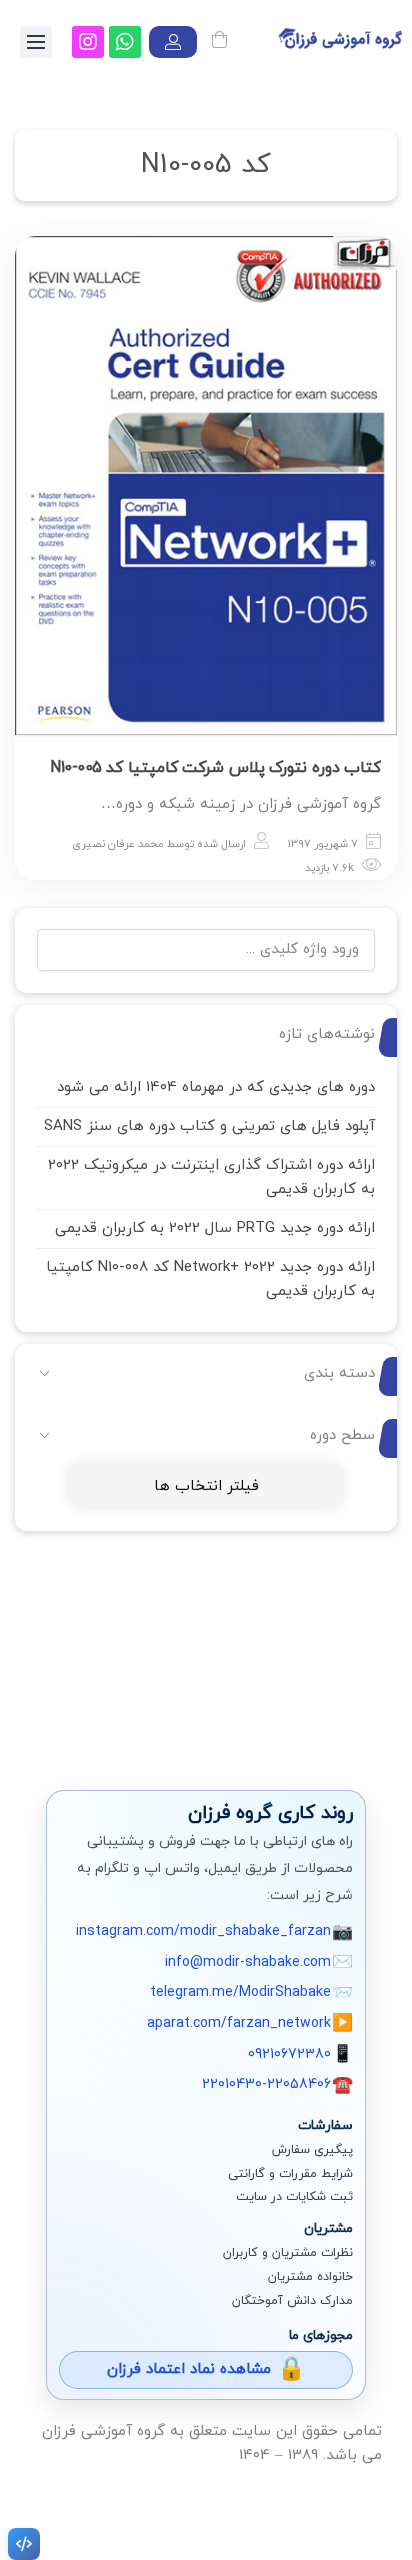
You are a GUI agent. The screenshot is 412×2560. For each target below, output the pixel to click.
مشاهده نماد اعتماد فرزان (189, 2369)
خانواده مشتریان (310, 2277)
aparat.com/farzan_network (239, 2023)
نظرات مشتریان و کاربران (288, 2253)
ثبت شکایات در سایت (294, 2197)
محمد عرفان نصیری (118, 844)
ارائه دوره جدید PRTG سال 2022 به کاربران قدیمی (215, 1228)
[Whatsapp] (125, 42)
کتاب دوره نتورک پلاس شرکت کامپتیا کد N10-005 (215, 768)
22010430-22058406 (266, 2084)
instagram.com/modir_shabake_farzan (203, 1931)
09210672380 (289, 2054)
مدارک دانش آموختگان (292, 2301)
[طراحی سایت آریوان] (20, 2544)
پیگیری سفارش (312, 2150)
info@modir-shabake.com (248, 1962)
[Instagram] (88, 42)
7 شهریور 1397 (323, 844)
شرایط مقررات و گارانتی (290, 2174)
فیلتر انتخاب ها (206, 1486)
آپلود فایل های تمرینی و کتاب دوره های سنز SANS (209, 1126)
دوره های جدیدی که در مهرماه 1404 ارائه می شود (216, 1087)
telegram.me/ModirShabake (240, 1992)
